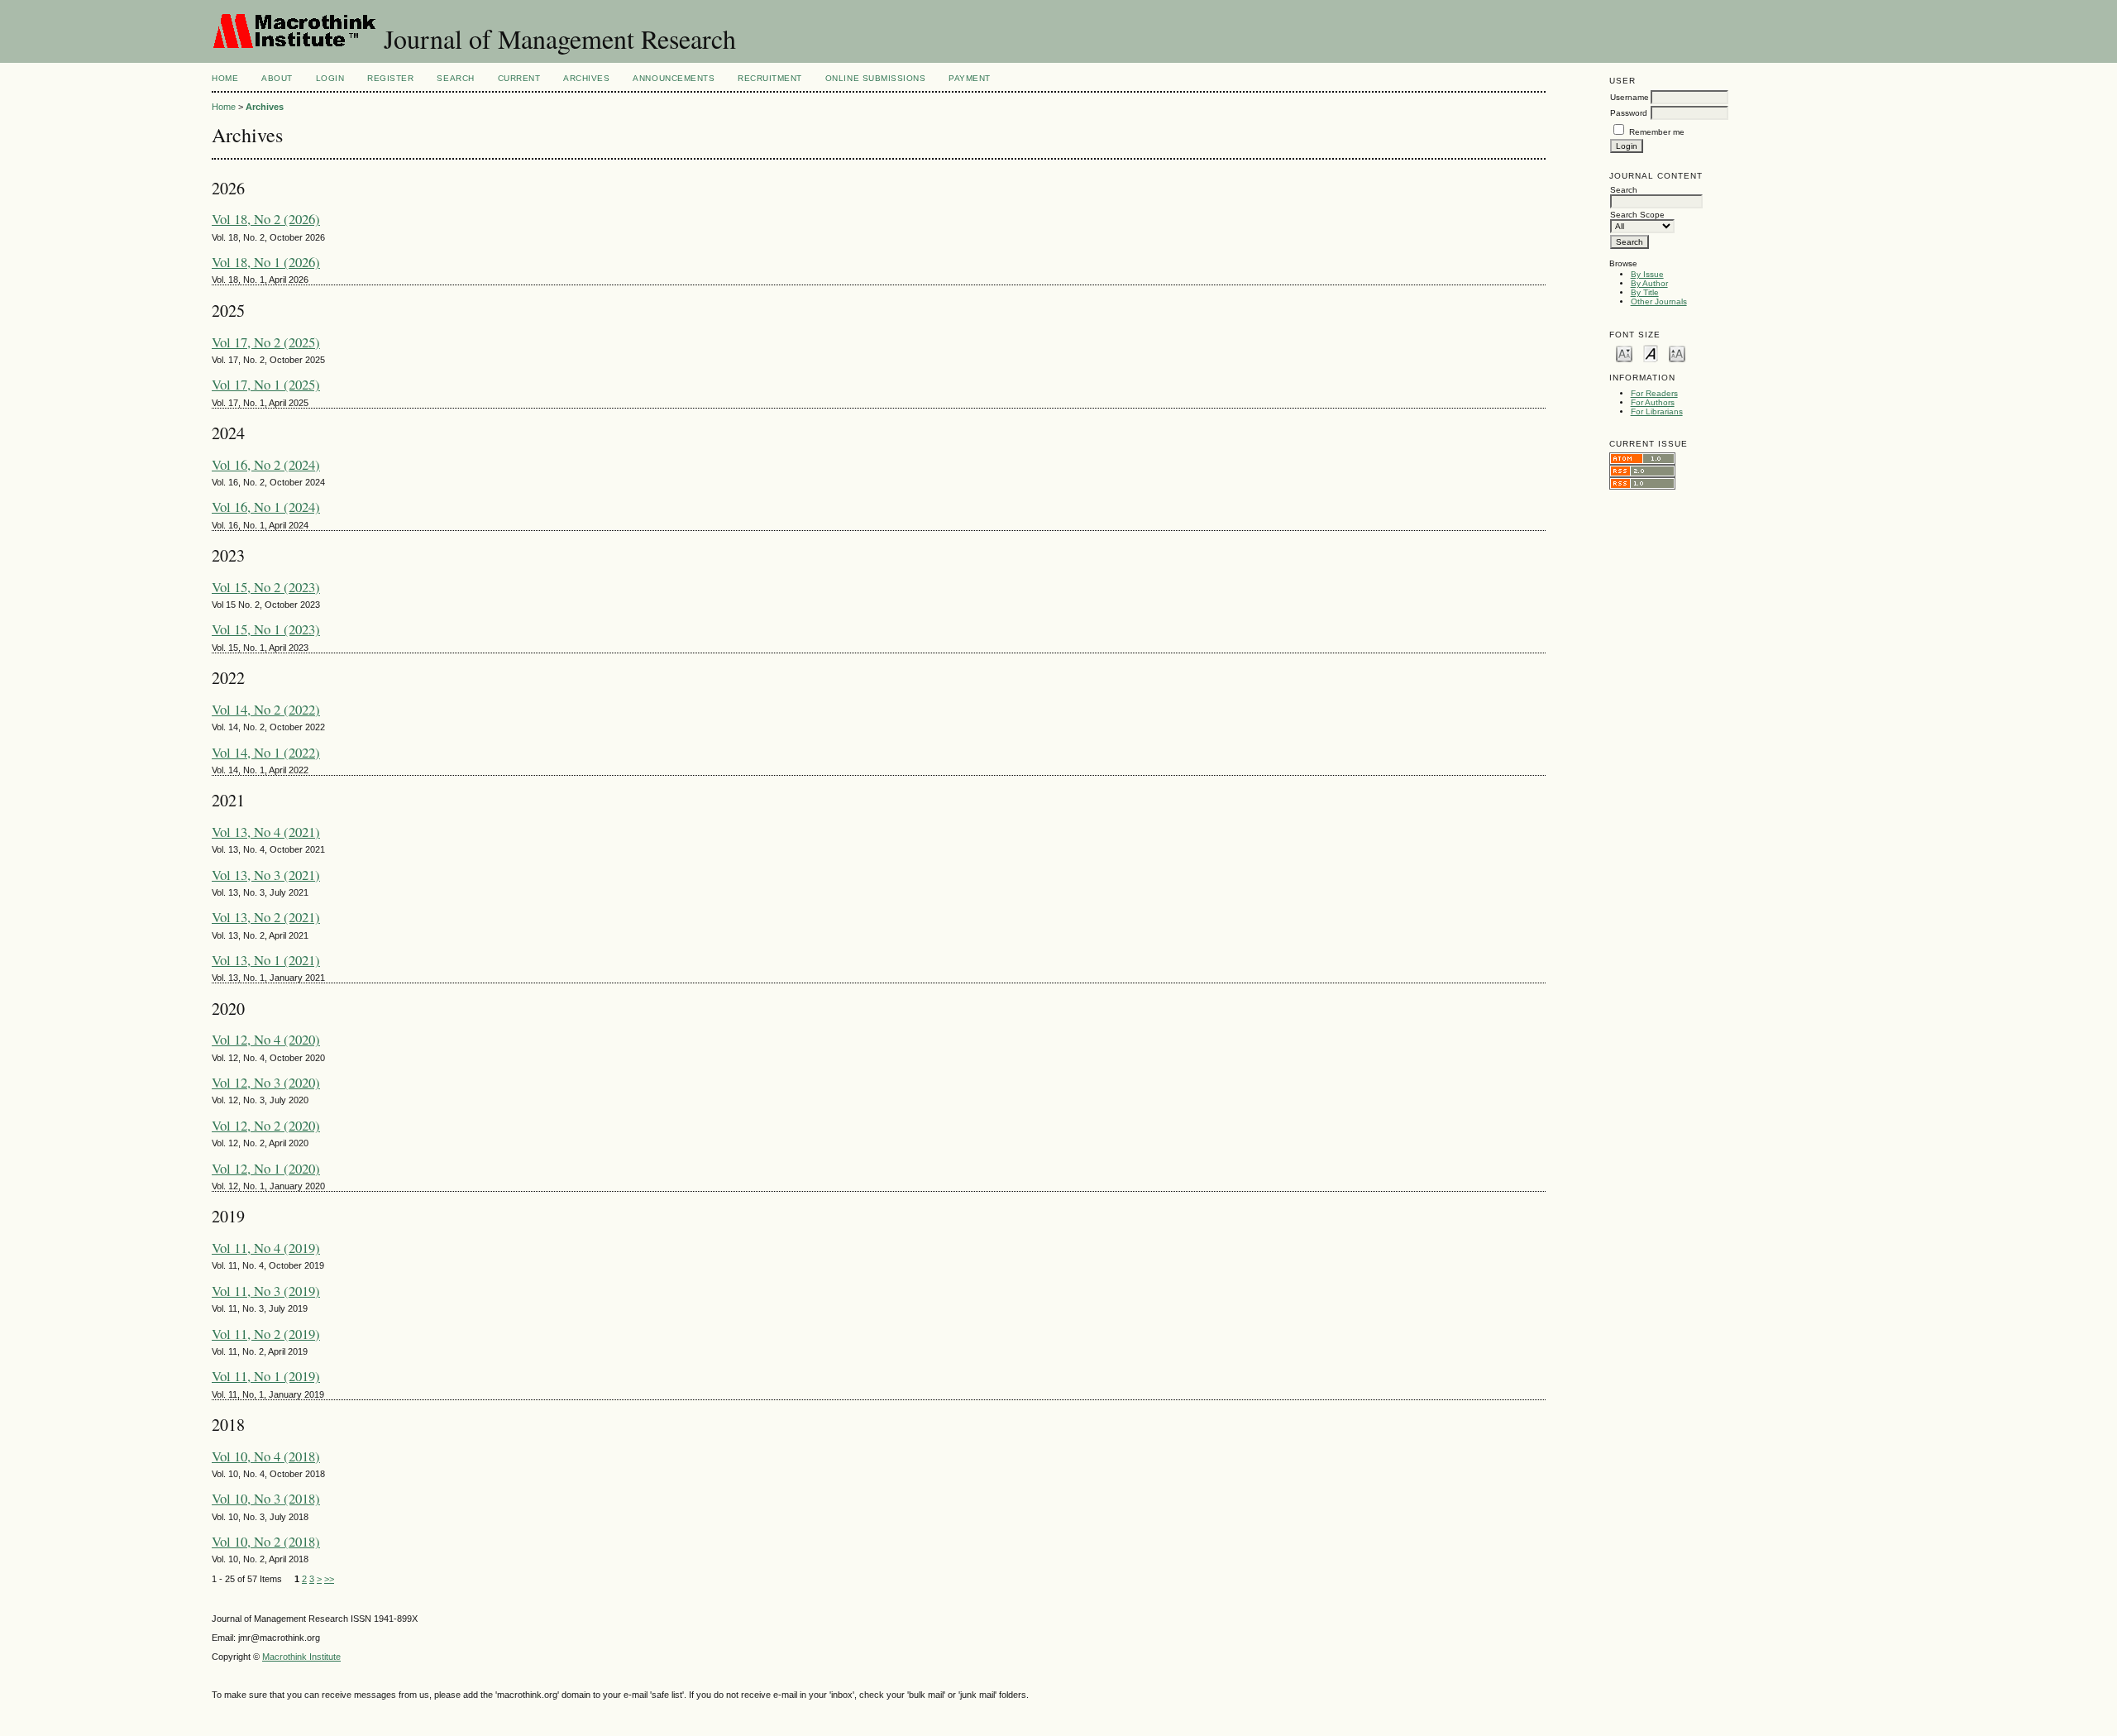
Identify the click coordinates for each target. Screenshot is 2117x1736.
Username (1630, 97)
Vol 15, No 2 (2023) (266, 587)
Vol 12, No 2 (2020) (266, 1125)
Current (519, 78)
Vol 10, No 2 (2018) (266, 1541)
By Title (1645, 292)
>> (329, 1579)
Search (455, 78)
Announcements (674, 78)
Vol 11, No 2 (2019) (266, 1334)
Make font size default (1651, 353)
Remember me (1657, 132)
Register (390, 78)
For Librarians (1657, 411)
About (277, 78)
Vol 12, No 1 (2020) (266, 1168)
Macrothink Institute (301, 1657)
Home (225, 78)
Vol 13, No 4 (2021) (266, 832)
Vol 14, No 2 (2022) (266, 709)
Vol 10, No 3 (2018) (266, 1498)
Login (330, 78)
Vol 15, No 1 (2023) (266, 629)
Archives (586, 78)
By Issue (1647, 274)
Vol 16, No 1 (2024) (266, 507)
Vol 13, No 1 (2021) (266, 960)
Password (1629, 113)
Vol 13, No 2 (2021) (266, 917)
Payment (970, 78)
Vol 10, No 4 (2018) (266, 1456)
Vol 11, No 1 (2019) (266, 1376)
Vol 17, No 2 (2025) (266, 342)
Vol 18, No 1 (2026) (266, 262)
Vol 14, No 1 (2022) (266, 752)
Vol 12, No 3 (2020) (266, 1082)
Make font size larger (1677, 353)
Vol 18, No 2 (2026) (266, 219)
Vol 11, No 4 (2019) (266, 1248)
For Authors (1653, 402)
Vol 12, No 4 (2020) (266, 1039)
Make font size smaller (1624, 353)
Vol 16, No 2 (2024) (266, 464)
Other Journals (1659, 301)
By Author (1649, 283)
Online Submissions (875, 78)
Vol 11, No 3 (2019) (266, 1291)
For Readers (1654, 393)
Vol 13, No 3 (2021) (266, 875)
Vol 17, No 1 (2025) (266, 384)
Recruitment (770, 78)
